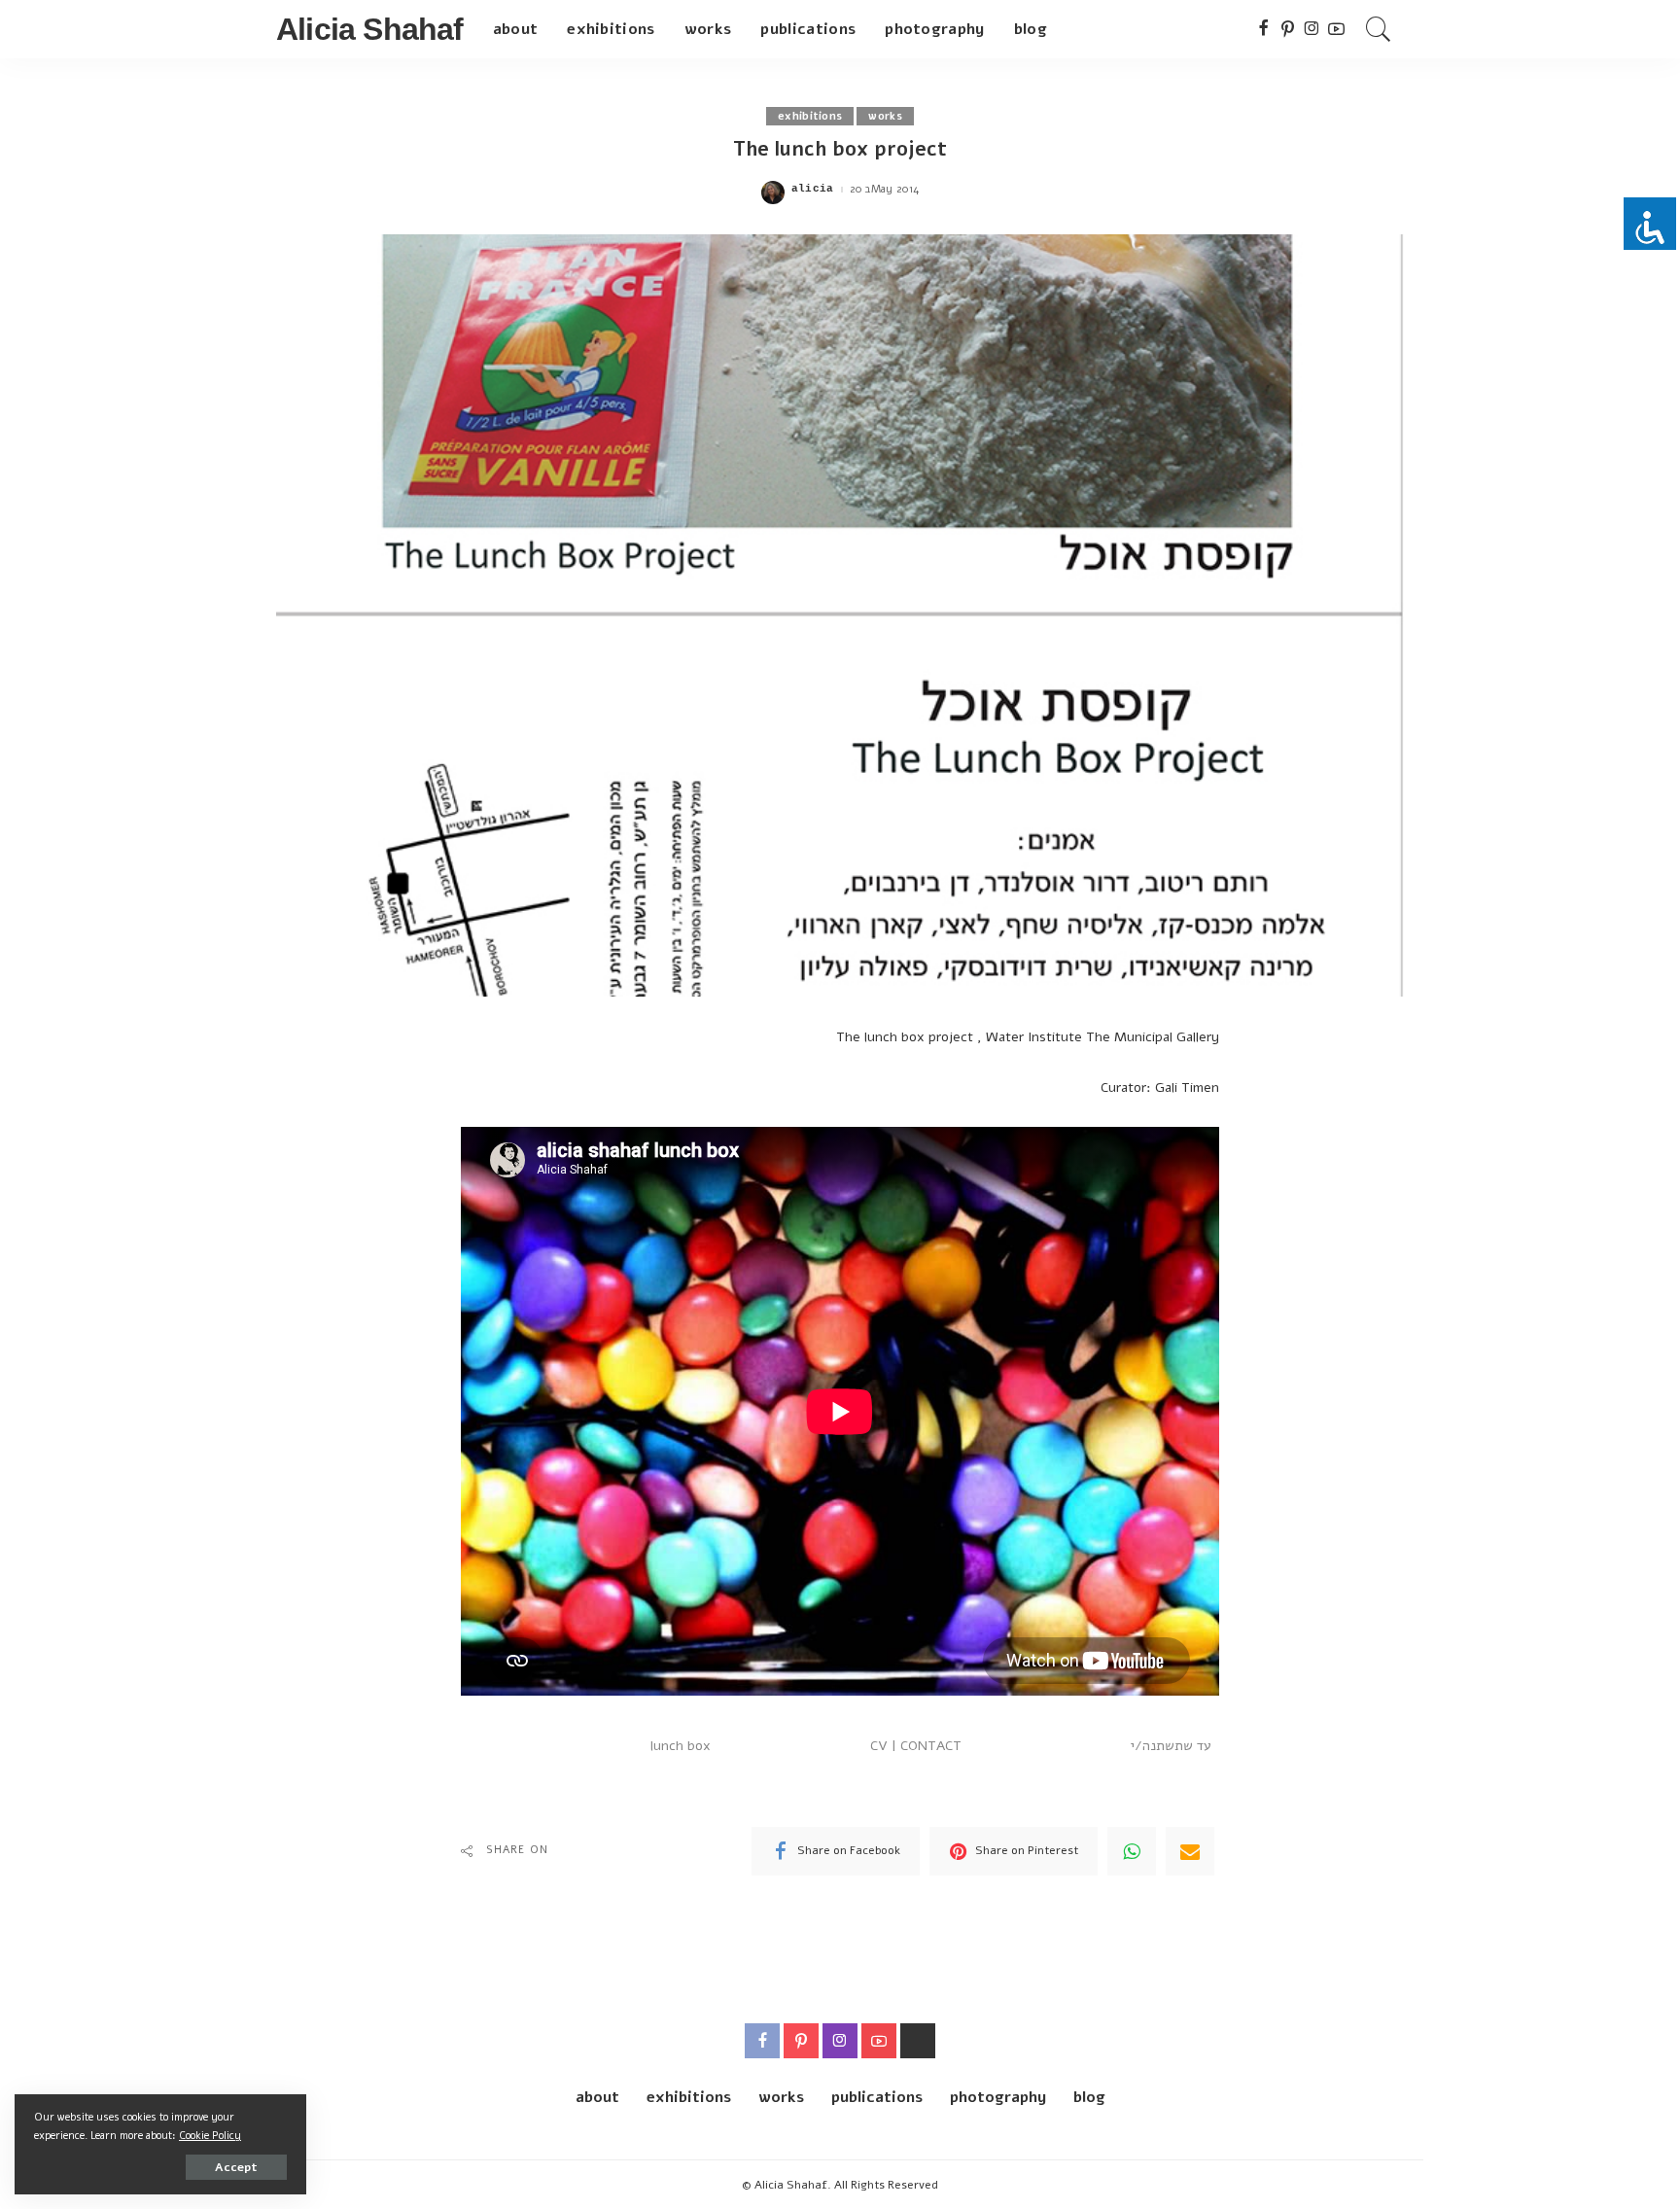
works (885, 116)
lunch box (681, 1746)
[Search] (1379, 29)
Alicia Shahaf (370, 29)
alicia (813, 189)
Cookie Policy (210, 2136)
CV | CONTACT (916, 1746)
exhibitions (810, 116)
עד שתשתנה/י (1171, 1746)
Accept (236, 2167)
